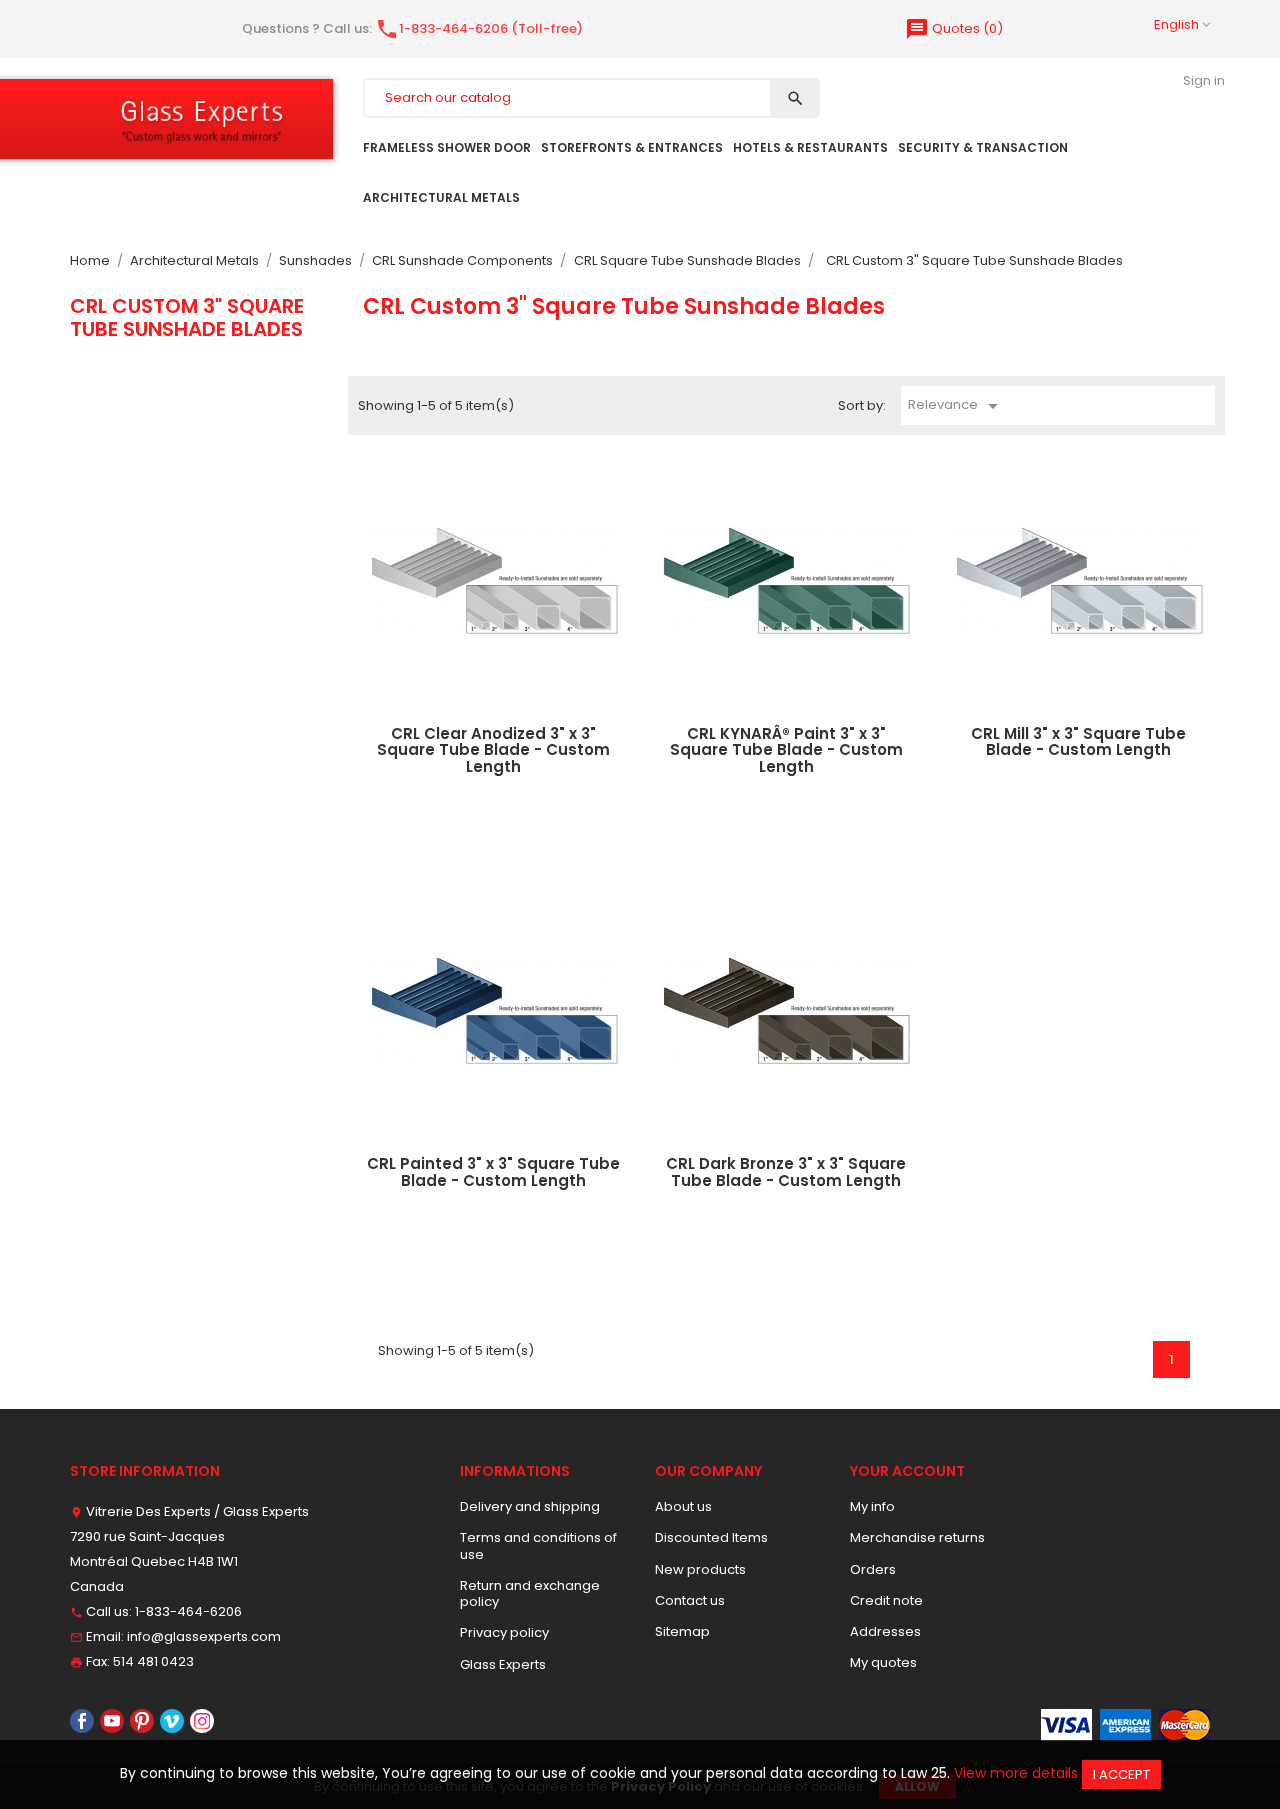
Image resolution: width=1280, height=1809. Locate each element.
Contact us (690, 1600)
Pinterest (142, 1721)
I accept (1121, 1774)
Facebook (82, 1721)
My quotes (883, 1662)
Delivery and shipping (530, 1506)
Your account (907, 1471)
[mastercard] (1184, 1723)
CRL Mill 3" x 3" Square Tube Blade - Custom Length (1078, 742)
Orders (873, 1569)
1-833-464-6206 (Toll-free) (479, 28)
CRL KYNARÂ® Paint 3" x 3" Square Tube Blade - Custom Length (786, 750)
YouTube (112, 1721)
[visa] (1066, 1723)
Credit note (886, 1600)
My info (872, 1506)
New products (700, 1569)
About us (683, 1506)
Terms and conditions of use (538, 1545)
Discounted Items (711, 1537)
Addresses (885, 1631)
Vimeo (172, 1721)
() (954, 28)
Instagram (202, 1721)
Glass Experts (503, 1664)
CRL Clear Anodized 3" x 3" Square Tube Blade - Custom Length (493, 750)
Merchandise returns (917, 1537)
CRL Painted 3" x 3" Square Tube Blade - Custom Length (493, 1172)
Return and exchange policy (530, 1593)
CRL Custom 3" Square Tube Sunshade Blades (187, 317)
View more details (1016, 1773)
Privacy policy (504, 1632)
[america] (1125, 1723)
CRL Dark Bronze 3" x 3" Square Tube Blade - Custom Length (786, 1172)
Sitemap (682, 1631)
